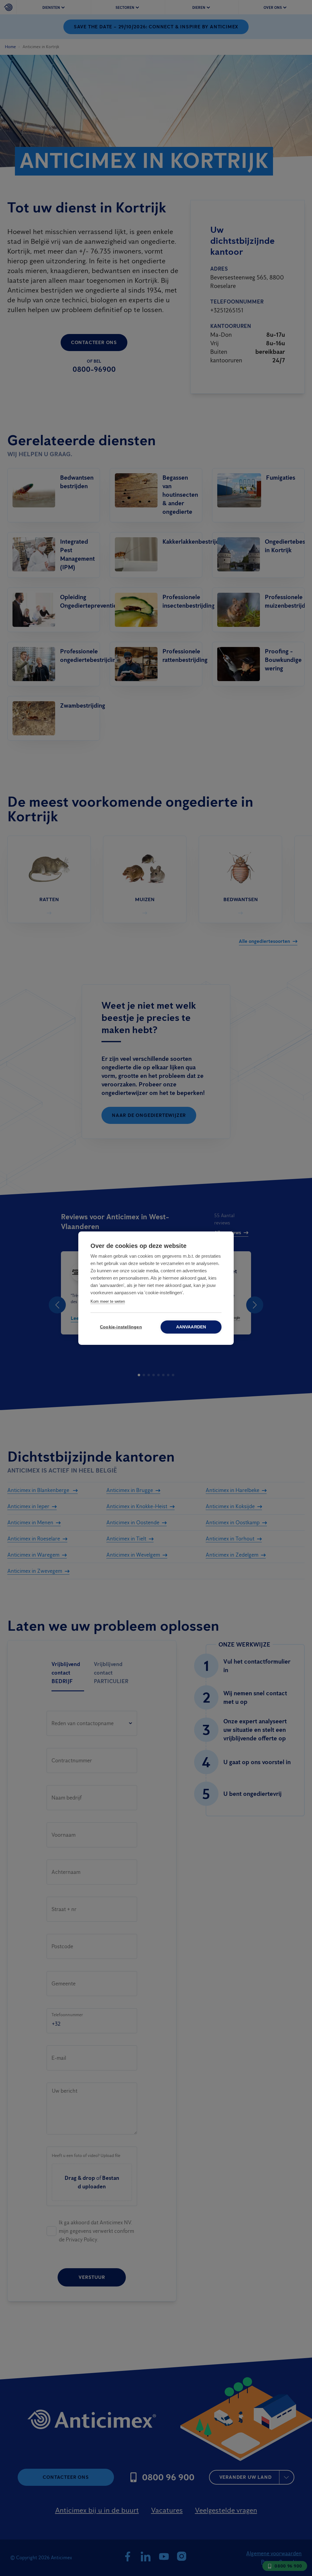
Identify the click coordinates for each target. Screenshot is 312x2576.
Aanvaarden (191, 1327)
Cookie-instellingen (121, 1327)
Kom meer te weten (108, 1301)
